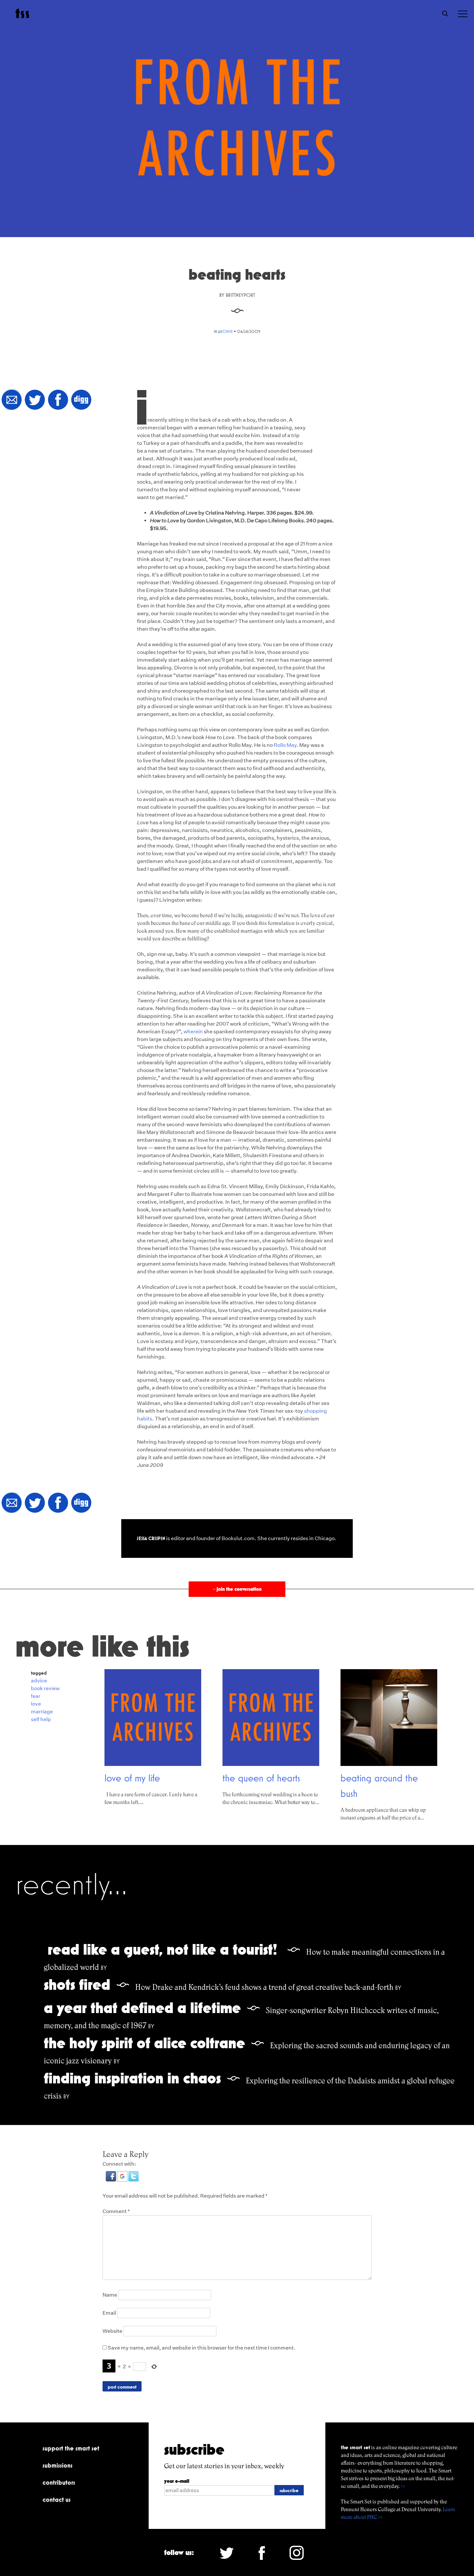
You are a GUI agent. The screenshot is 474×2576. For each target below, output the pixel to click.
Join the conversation (237, 1589)
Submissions (58, 2465)
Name (110, 2295)
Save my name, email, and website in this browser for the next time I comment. (202, 2348)
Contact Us (57, 2500)
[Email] (12, 400)
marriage (42, 1712)
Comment (116, 2211)
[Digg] (81, 400)
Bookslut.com (238, 1538)
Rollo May (285, 745)
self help (41, 1719)
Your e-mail (177, 2481)
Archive (225, 331)
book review (45, 1688)
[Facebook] (58, 400)
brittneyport (240, 295)
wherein (193, 1032)
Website (112, 2331)
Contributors (59, 2482)
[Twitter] (35, 400)
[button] (111, 2180)
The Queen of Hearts (261, 1778)
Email (109, 2313)
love (36, 1704)
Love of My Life (132, 1778)
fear (36, 1696)
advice (39, 1681)
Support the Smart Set (71, 2448)
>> (403, 2486)
